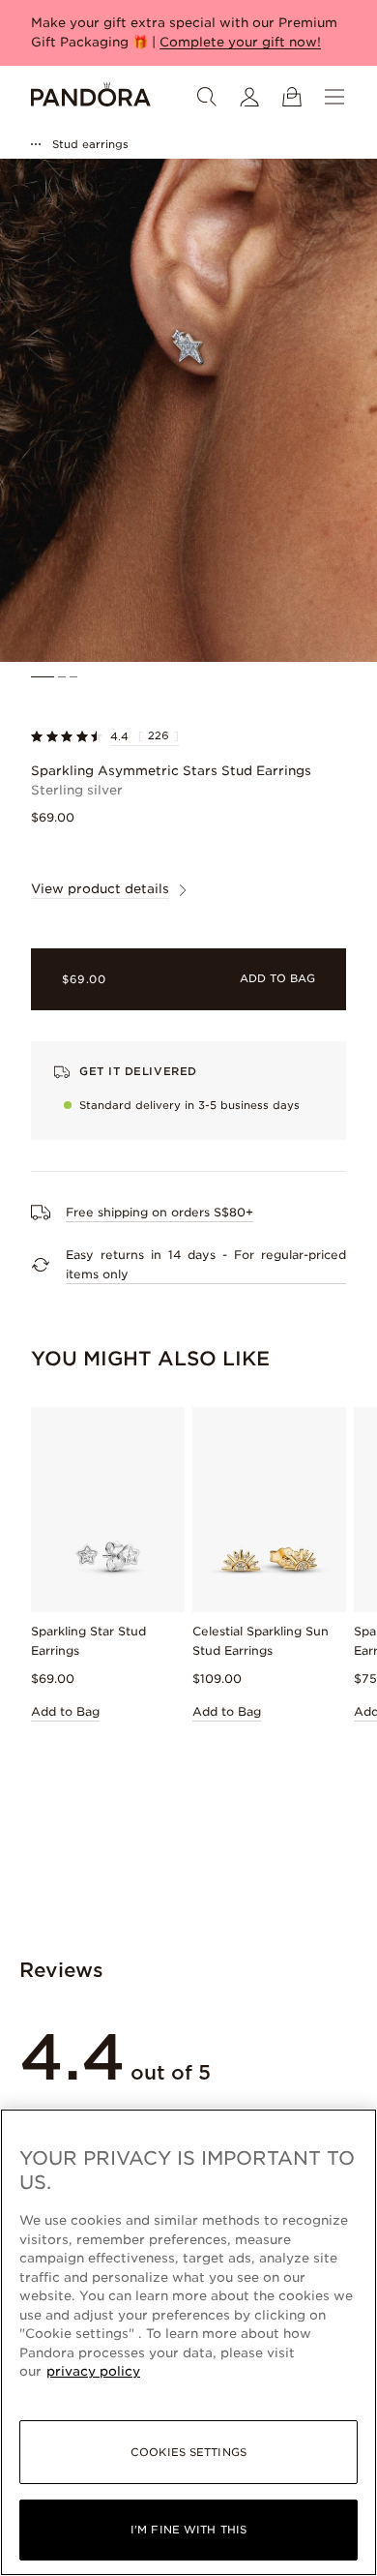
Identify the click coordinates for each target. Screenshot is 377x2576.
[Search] (207, 97)
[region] (188, 2342)
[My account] (249, 97)
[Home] (91, 97)
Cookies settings (188, 2452)
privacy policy (93, 2371)
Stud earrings (90, 144)
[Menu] (334, 97)
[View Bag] (292, 97)
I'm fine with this (188, 2530)
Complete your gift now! (240, 42)
